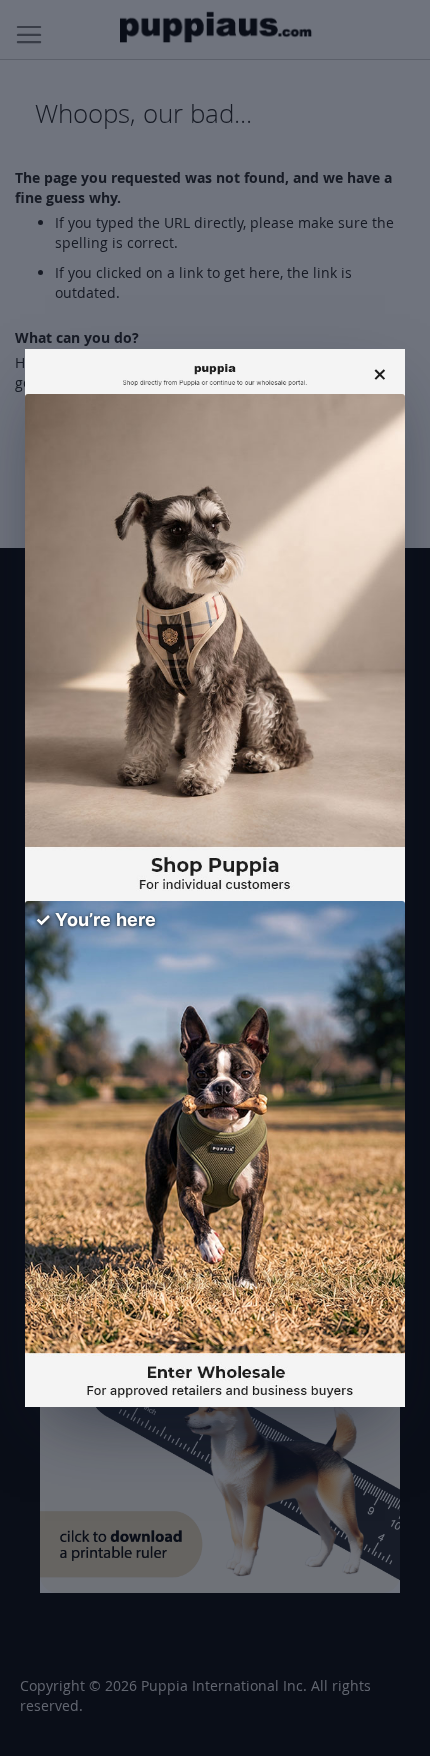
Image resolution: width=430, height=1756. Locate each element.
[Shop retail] (215, 647)
